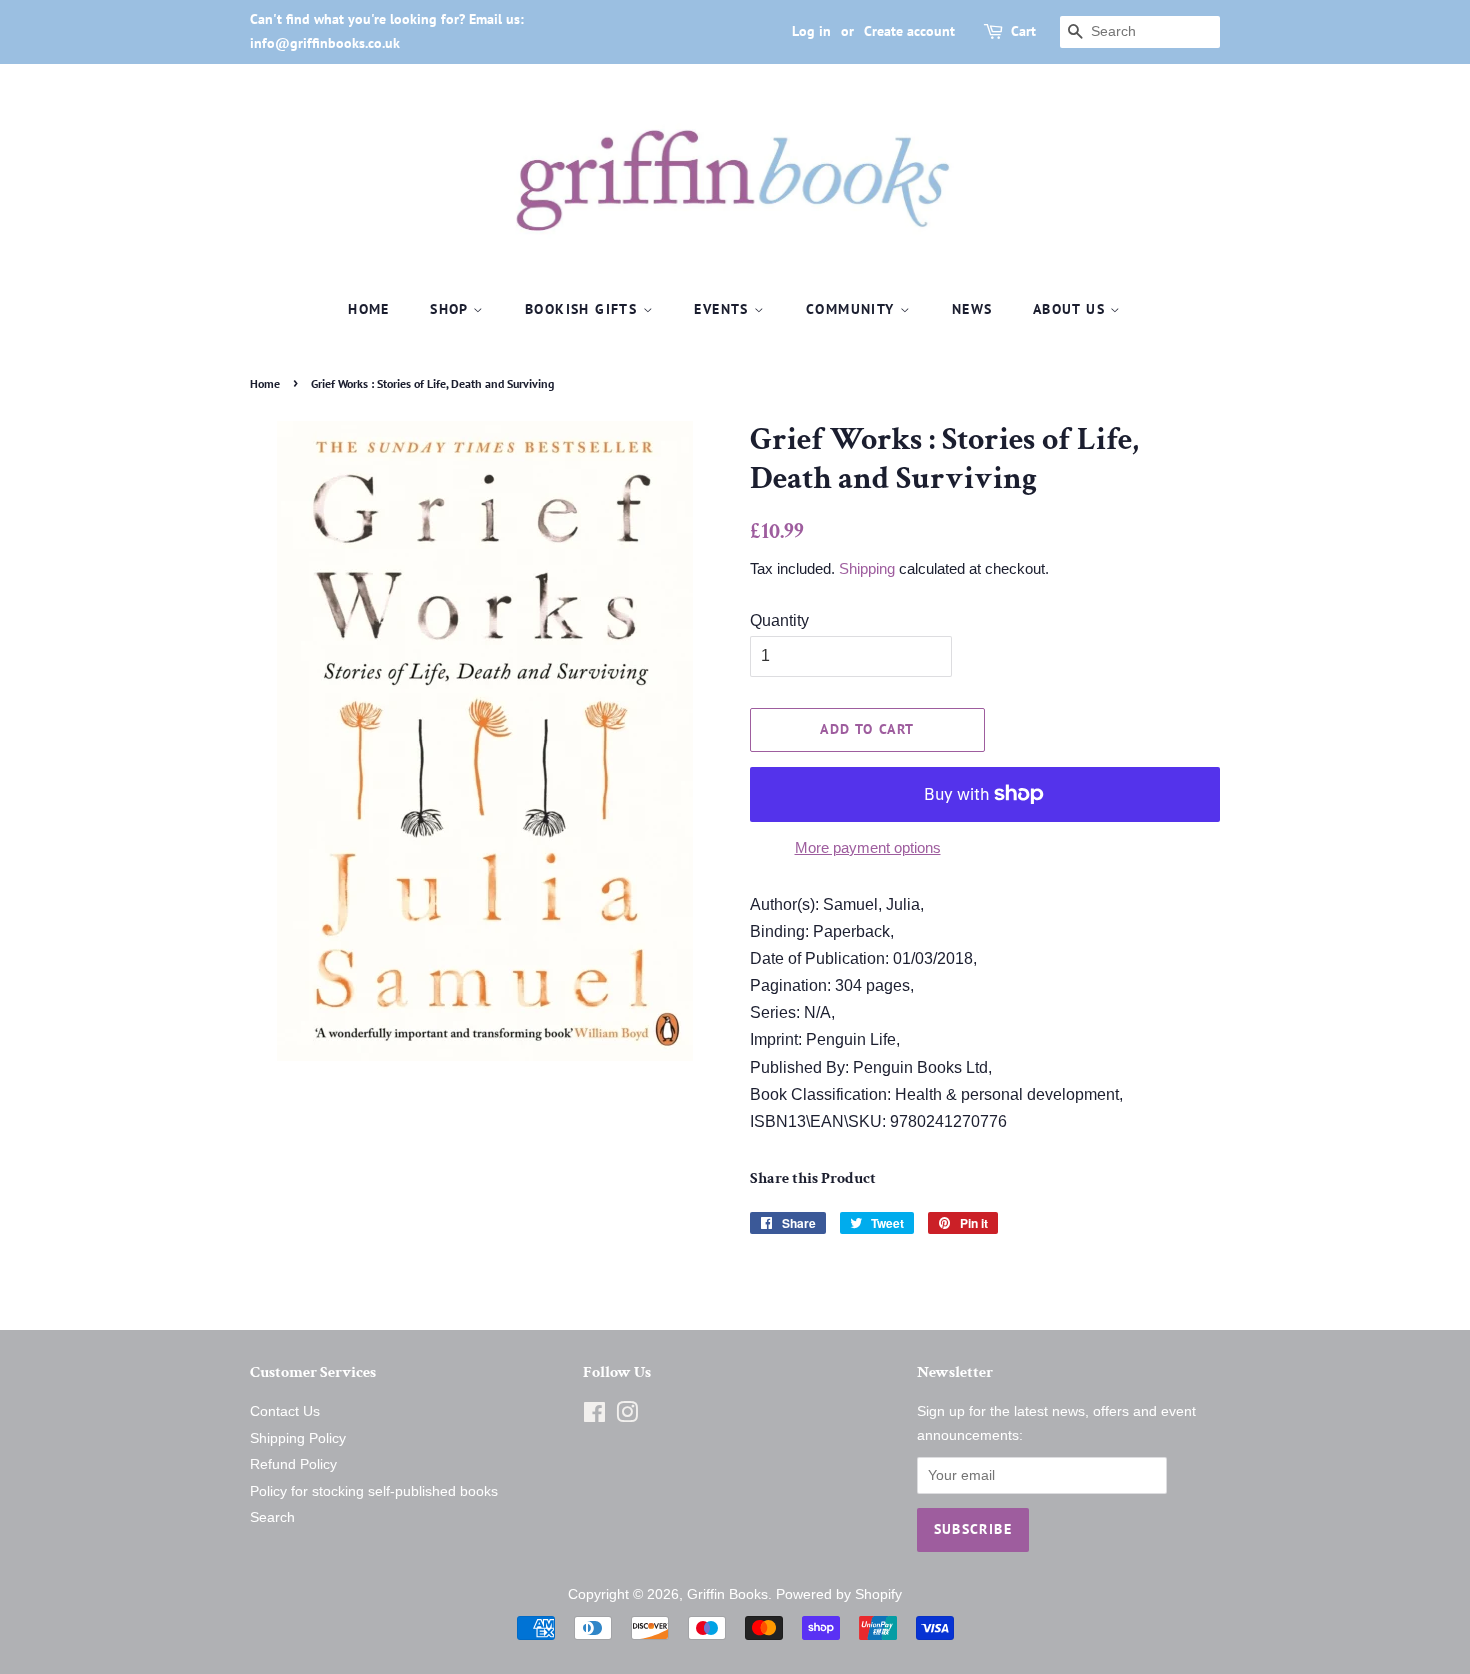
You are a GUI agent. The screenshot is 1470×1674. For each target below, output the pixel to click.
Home (369, 309)
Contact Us (285, 1411)
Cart (1023, 31)
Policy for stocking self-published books (374, 1491)
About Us (1072, 309)
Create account (909, 31)
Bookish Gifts (584, 309)
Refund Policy (293, 1464)
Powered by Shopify (839, 1594)
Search (272, 1517)
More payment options (868, 847)
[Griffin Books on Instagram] (627, 1416)
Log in (811, 31)
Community (853, 309)
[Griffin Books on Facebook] (594, 1416)
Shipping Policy (298, 1438)
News (972, 309)
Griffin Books (727, 1594)
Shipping (867, 568)
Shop (451, 309)
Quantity (779, 620)
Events (724, 309)
